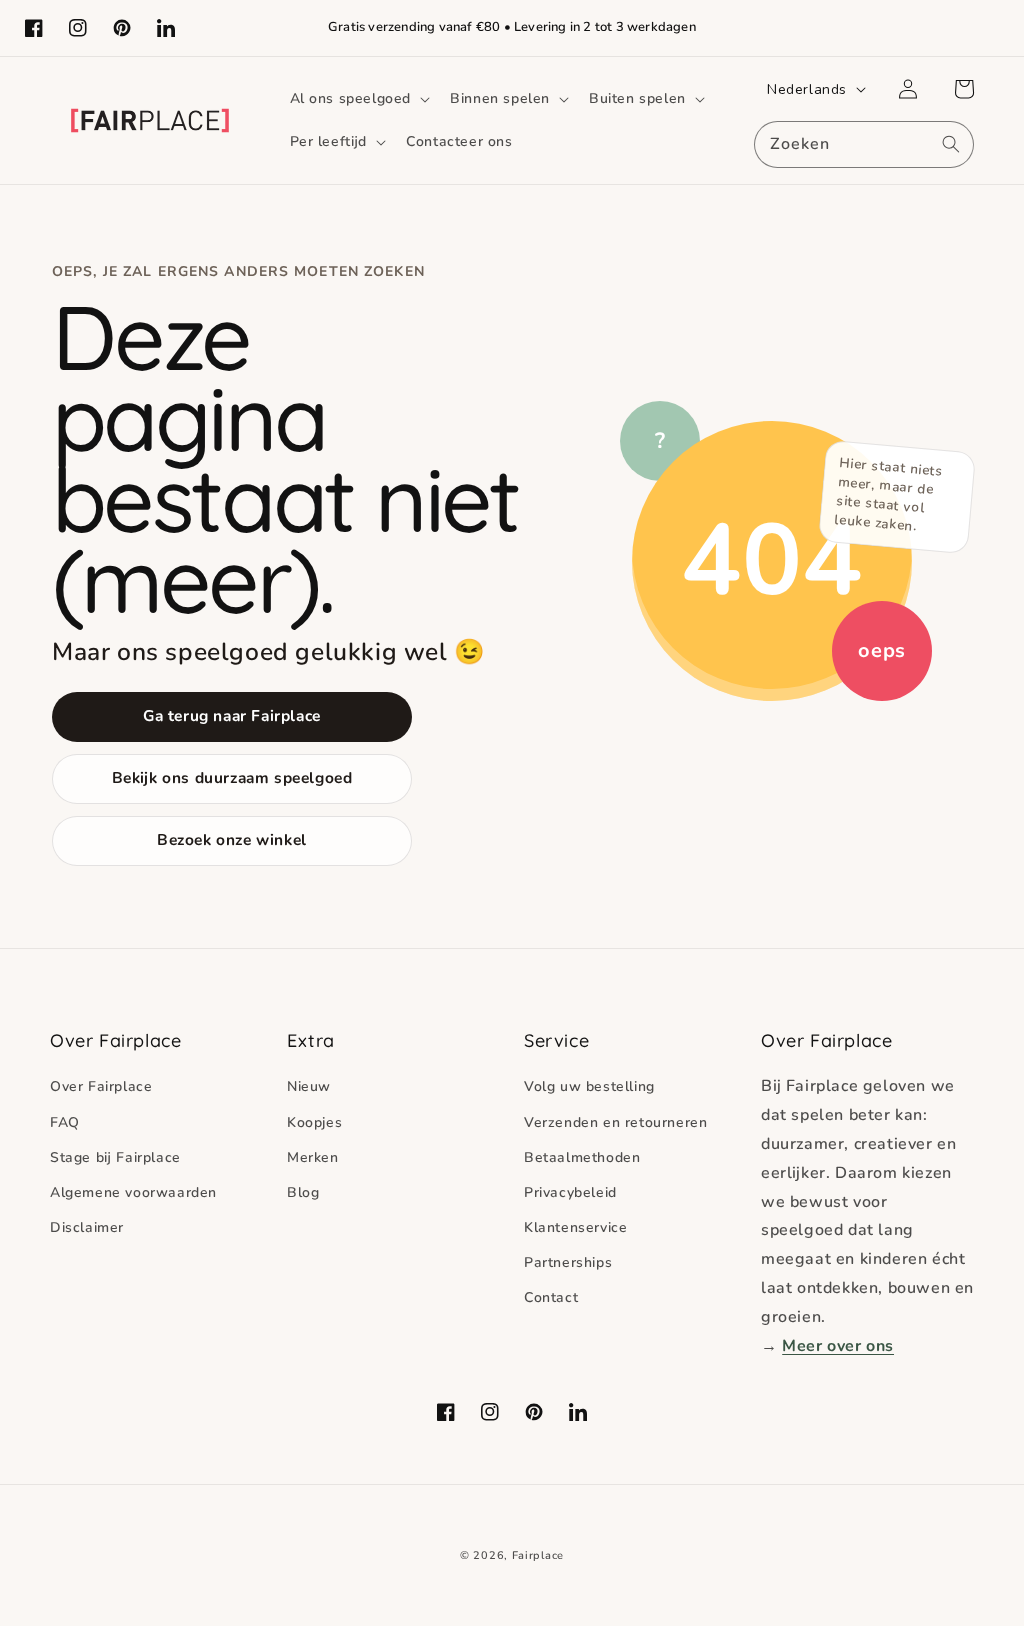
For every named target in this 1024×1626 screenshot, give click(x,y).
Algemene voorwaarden (133, 1192)
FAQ (65, 1122)
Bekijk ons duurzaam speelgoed (232, 777)
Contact (551, 1297)
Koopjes (314, 1122)
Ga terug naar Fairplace (232, 715)
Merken (313, 1157)
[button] (358, 99)
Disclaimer (87, 1227)
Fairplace (538, 1555)
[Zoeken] (951, 144)
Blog (303, 1192)
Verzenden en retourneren (615, 1122)
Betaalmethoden (582, 1157)
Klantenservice (575, 1227)
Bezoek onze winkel (232, 839)
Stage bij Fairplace (115, 1157)
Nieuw (309, 1086)
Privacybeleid (570, 1192)
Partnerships (568, 1262)
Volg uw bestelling (589, 1086)
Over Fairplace (101, 1086)
